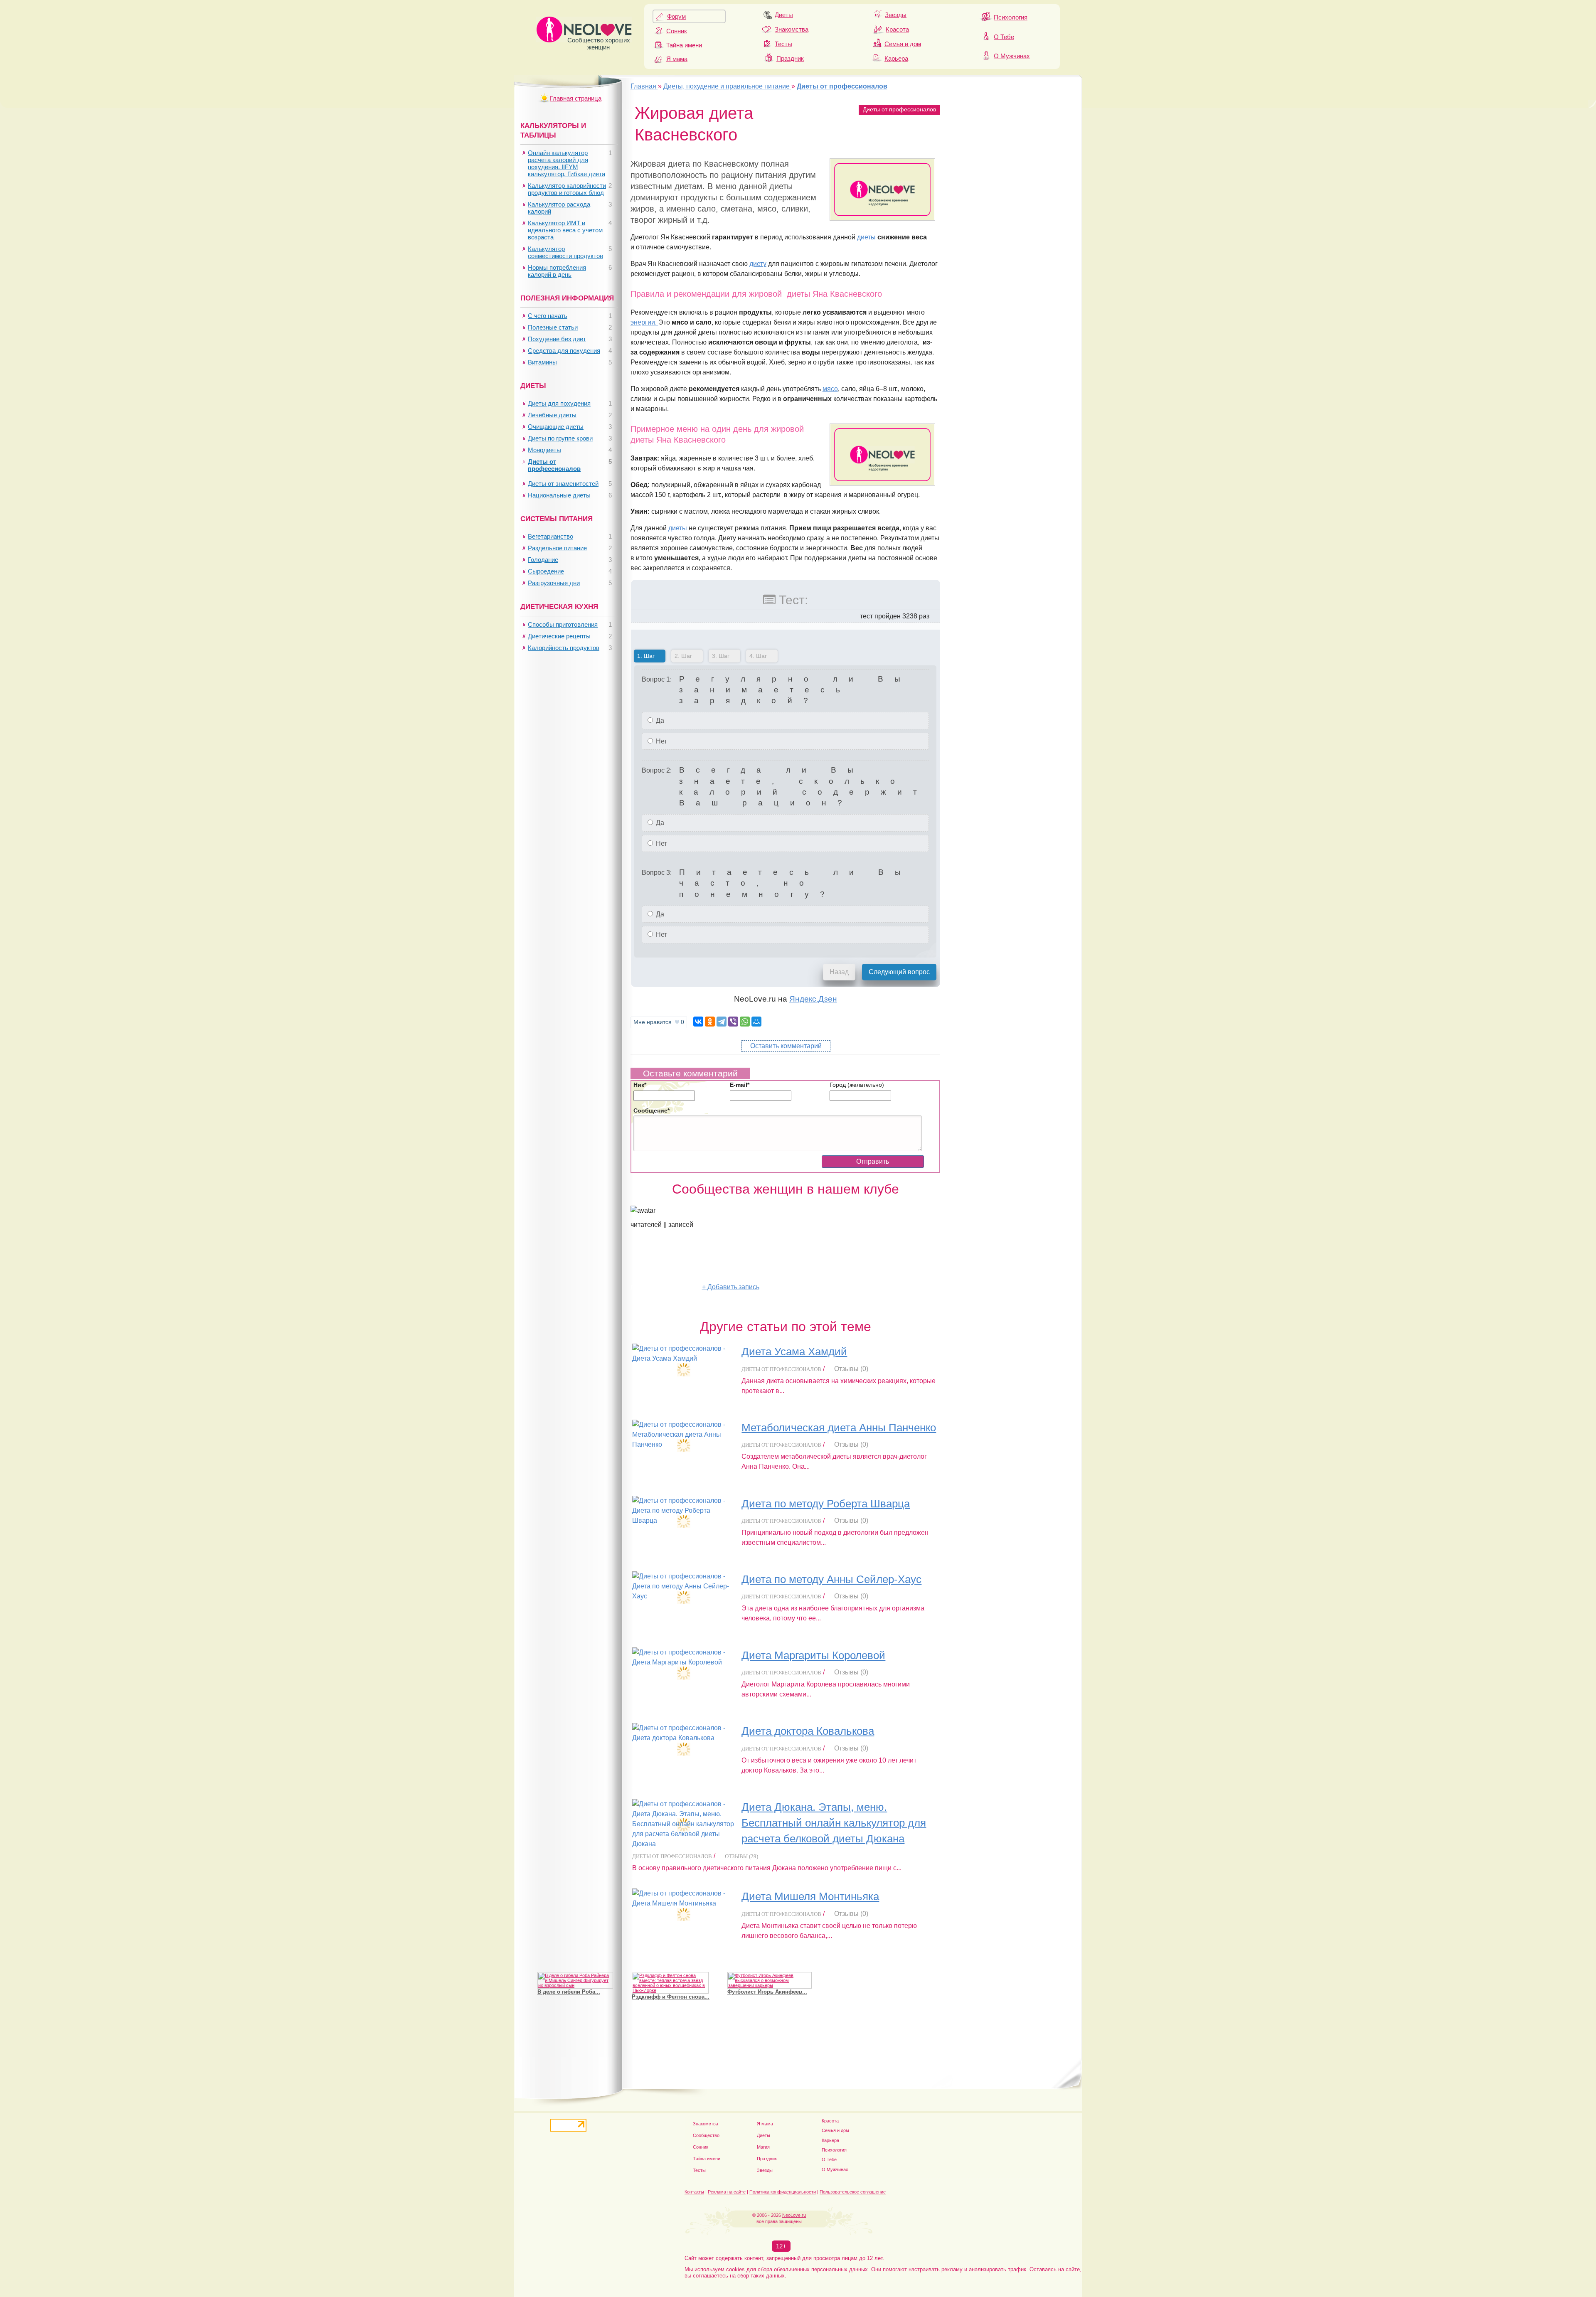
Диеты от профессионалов (899, 109)
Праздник (790, 58)
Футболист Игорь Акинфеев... (767, 1992)
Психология (1011, 17)
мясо (830, 389)
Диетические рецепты (559, 636)
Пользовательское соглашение (853, 2192)
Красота (897, 29)
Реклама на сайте (727, 2192)
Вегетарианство (550, 536)
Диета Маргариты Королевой (813, 1655)
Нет (661, 741)
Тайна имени (684, 45)
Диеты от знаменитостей (563, 484)
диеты (866, 237)
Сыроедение (546, 571)
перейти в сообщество (666, 1287)
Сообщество (706, 2135)
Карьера (896, 58)
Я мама (677, 59)
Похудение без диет (557, 339)
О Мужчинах (1012, 56)
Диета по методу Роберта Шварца (826, 1504)
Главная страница (576, 98)
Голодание (543, 560)
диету (758, 264)
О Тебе (1004, 37)
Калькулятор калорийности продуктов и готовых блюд (567, 189)
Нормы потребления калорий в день (557, 271)
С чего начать (548, 316)
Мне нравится (659, 1022)
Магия (763, 2147)
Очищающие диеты (556, 427)
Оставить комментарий (786, 1046)
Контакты (694, 2192)
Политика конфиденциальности (783, 2192)
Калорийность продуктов (564, 648)
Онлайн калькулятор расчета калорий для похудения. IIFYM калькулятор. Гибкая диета (566, 163)
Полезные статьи (553, 327)
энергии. (644, 322)
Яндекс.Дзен (813, 999)
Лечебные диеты (552, 415)
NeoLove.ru (794, 2215)
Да (659, 720)
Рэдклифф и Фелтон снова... (671, 1997)
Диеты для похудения (559, 403)
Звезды (896, 15)
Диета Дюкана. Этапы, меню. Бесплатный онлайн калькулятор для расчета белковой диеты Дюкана (834, 1823)
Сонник (677, 31)
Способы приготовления (563, 624)
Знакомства (792, 29)
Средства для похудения (564, 351)
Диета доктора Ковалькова (808, 1731)
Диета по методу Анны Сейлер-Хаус (831, 1579)
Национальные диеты (559, 495)
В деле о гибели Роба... (569, 1992)
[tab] (650, 657)
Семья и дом (903, 44)
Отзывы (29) (741, 1856)
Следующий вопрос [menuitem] (899, 972)
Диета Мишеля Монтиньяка (810, 1896)
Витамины (542, 362)
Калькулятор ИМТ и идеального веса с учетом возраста (565, 230)
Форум (676, 16)
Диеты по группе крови (560, 438)
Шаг (644, 656)
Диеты (784, 15)
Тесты (783, 44)
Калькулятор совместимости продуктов (565, 252)
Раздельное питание (557, 548)
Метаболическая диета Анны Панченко (839, 1428)
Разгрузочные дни (554, 583)
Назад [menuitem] (839, 972)
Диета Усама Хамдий (794, 1352)
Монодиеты (544, 450)
